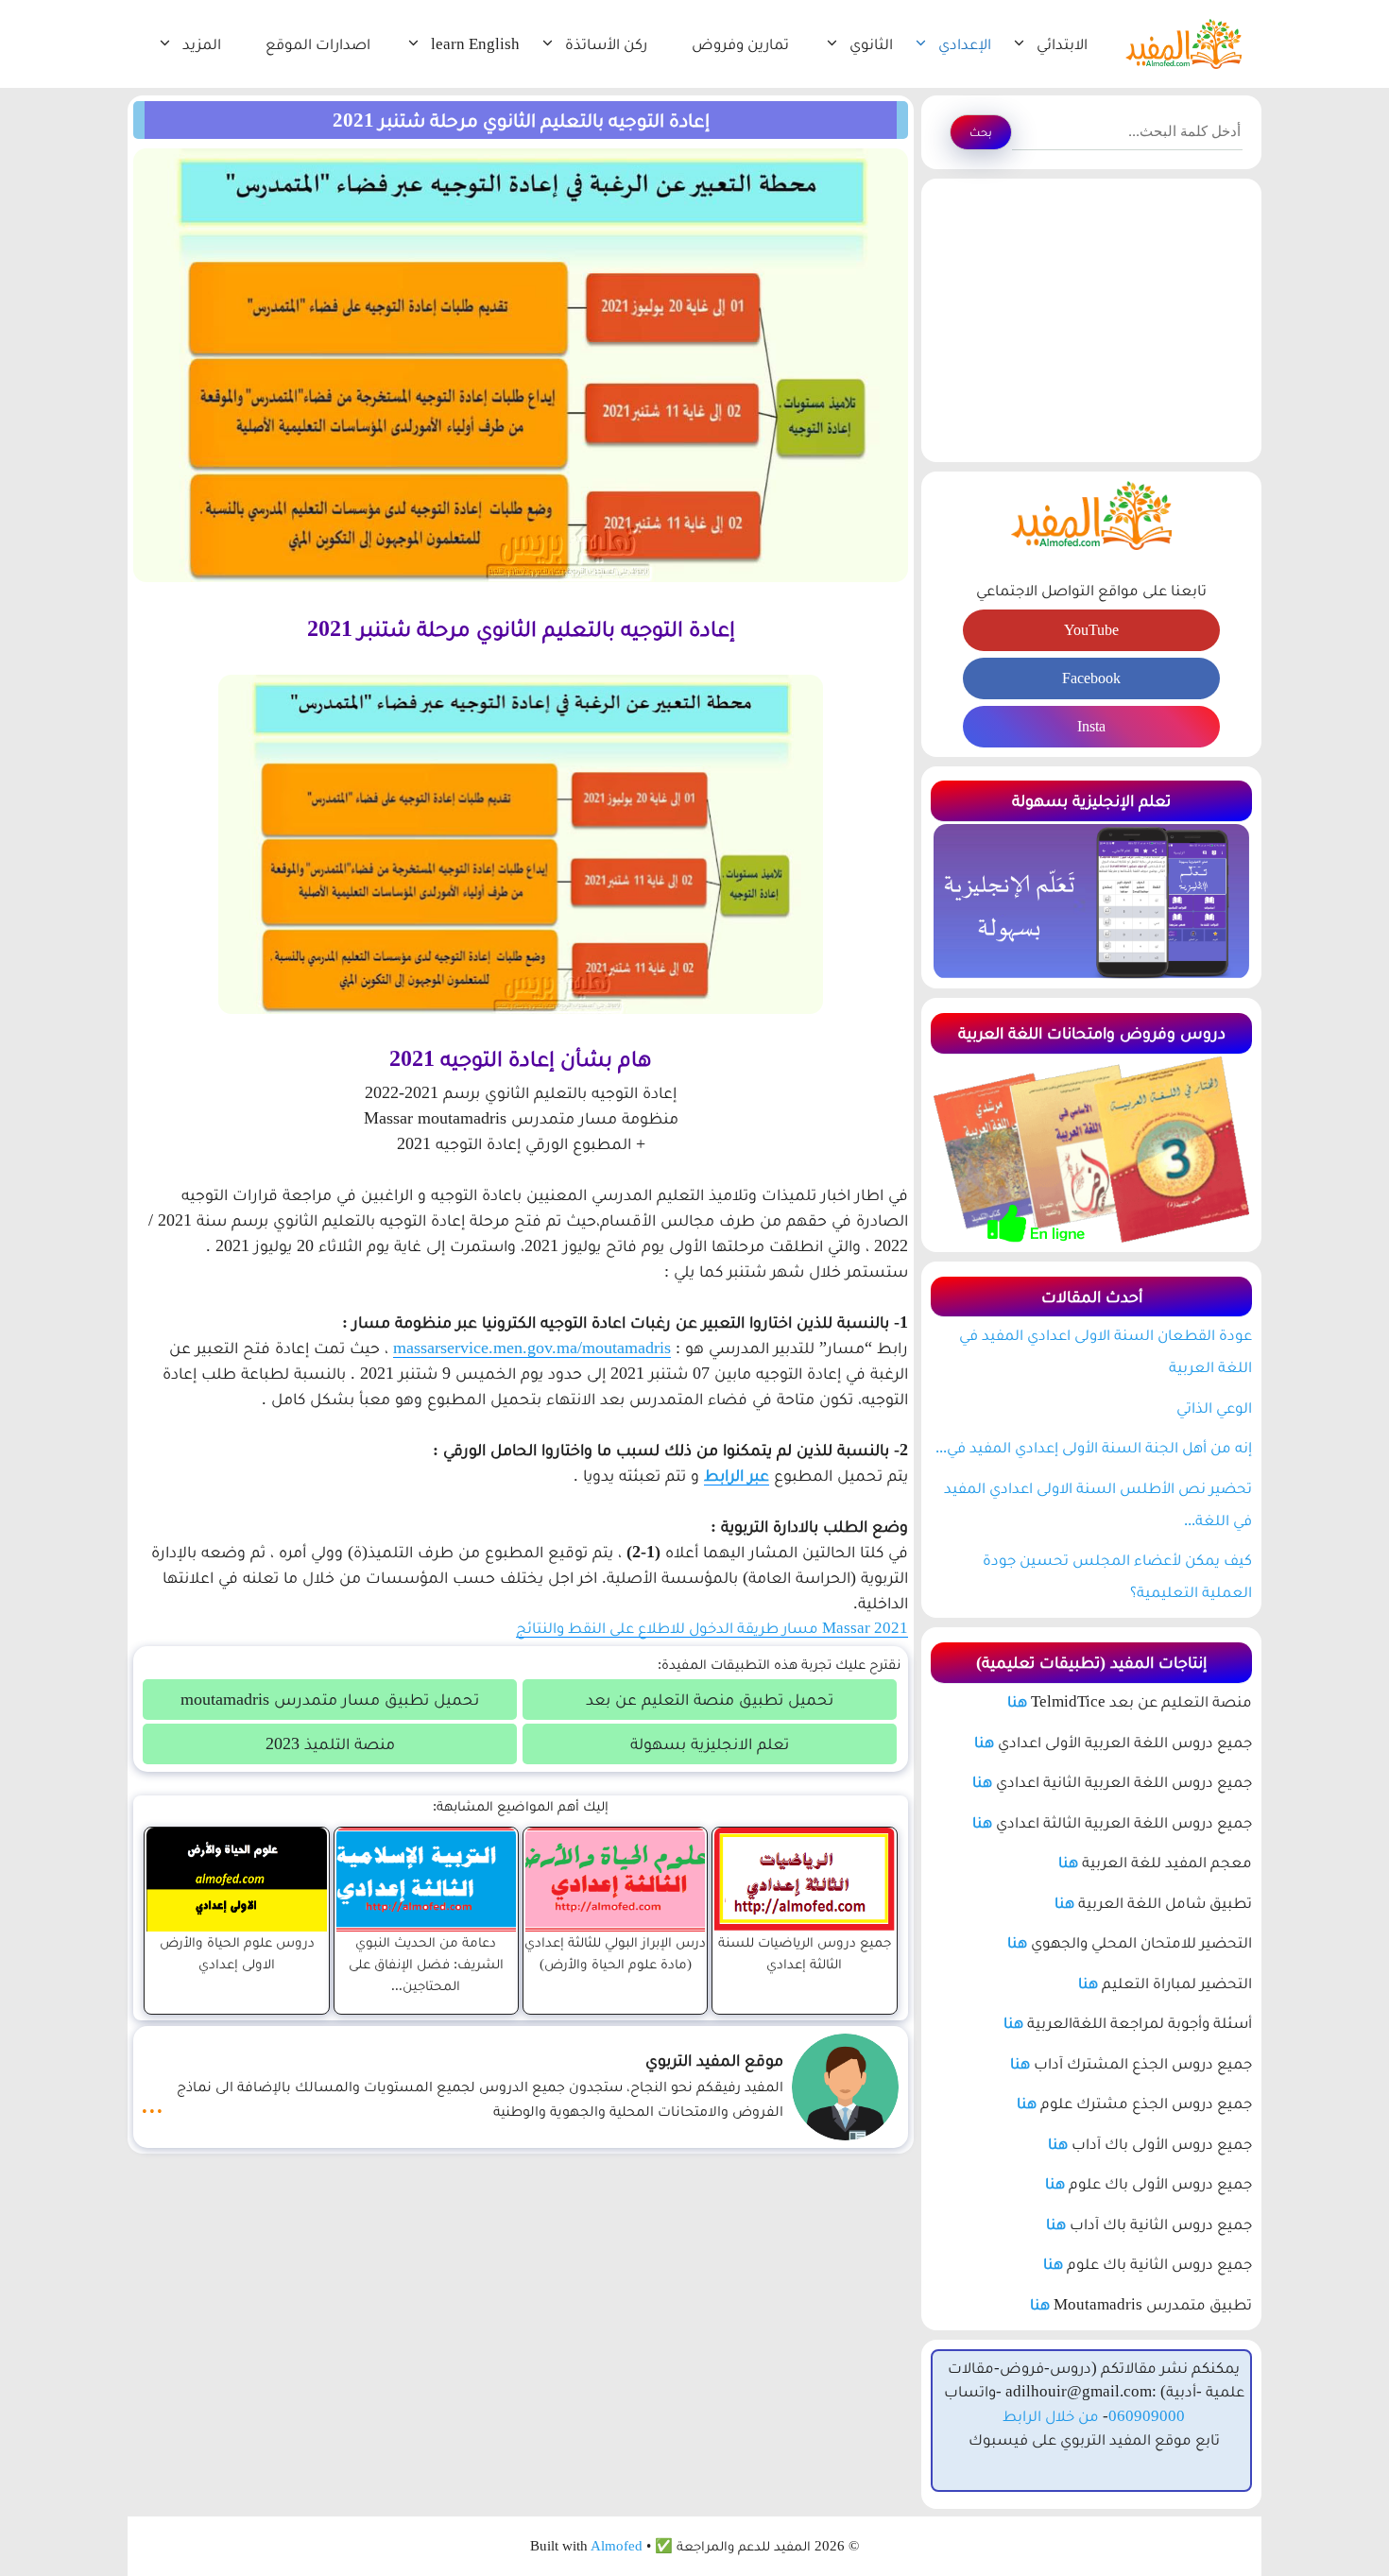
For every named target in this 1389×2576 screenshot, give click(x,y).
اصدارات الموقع (318, 44)
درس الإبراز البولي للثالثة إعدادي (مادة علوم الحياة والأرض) (615, 1952)
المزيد (202, 44)
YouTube (1091, 630)
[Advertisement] (1091, 320)
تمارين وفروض (740, 44)
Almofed (617, 2546)
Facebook (1091, 678)
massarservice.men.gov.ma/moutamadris (532, 1348)
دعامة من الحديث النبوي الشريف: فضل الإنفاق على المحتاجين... (426, 1963)
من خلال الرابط (1051, 2416)
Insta (1091, 726)
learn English (475, 44)
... (152, 2104)
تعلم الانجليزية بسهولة (710, 1743)
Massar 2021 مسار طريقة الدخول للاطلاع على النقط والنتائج (712, 1628)
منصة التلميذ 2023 (330, 1743)
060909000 (1147, 2416)
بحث (981, 132)
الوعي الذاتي (1214, 1408)
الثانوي (871, 44)
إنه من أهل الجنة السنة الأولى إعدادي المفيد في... (1094, 1447)
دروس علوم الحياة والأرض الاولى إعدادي (237, 1952)
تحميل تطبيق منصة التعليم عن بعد (710, 1699)
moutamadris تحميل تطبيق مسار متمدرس (330, 1699)
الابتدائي (1062, 44)
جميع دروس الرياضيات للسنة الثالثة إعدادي (805, 1952)
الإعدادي (965, 44)
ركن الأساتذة (606, 44)
